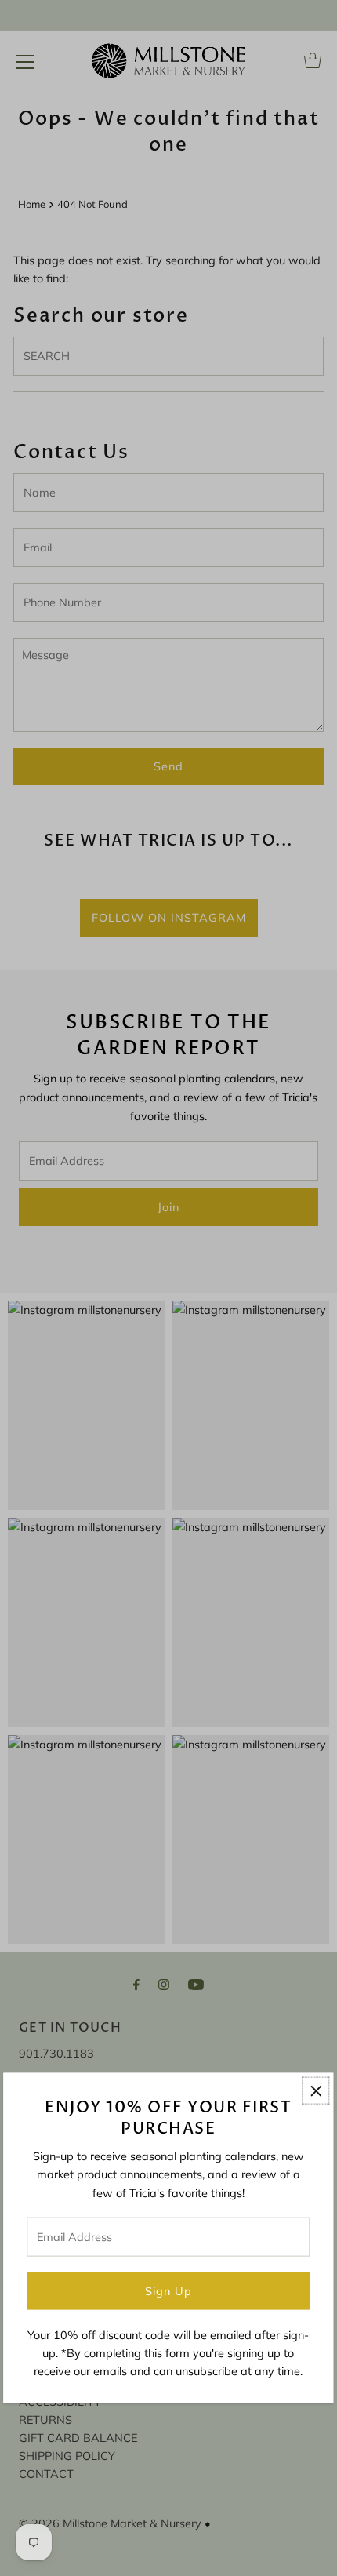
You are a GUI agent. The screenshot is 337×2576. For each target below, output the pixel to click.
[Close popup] (316, 2091)
